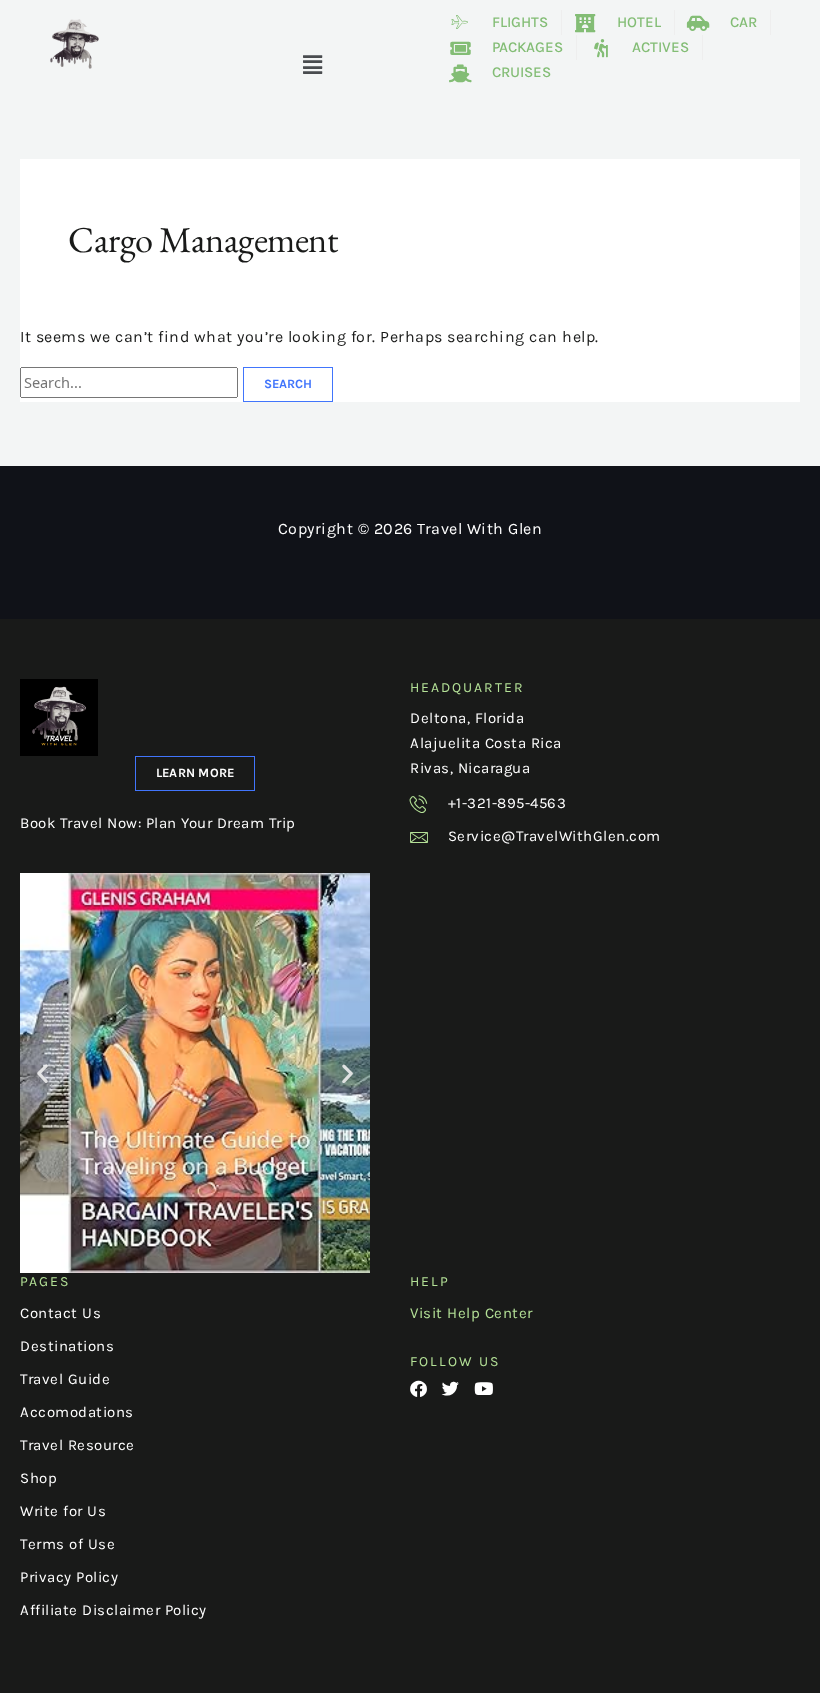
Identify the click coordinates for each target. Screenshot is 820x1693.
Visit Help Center (471, 1313)
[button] (312, 66)
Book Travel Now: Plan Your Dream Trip (158, 823)
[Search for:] (131, 382)
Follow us (455, 1361)
